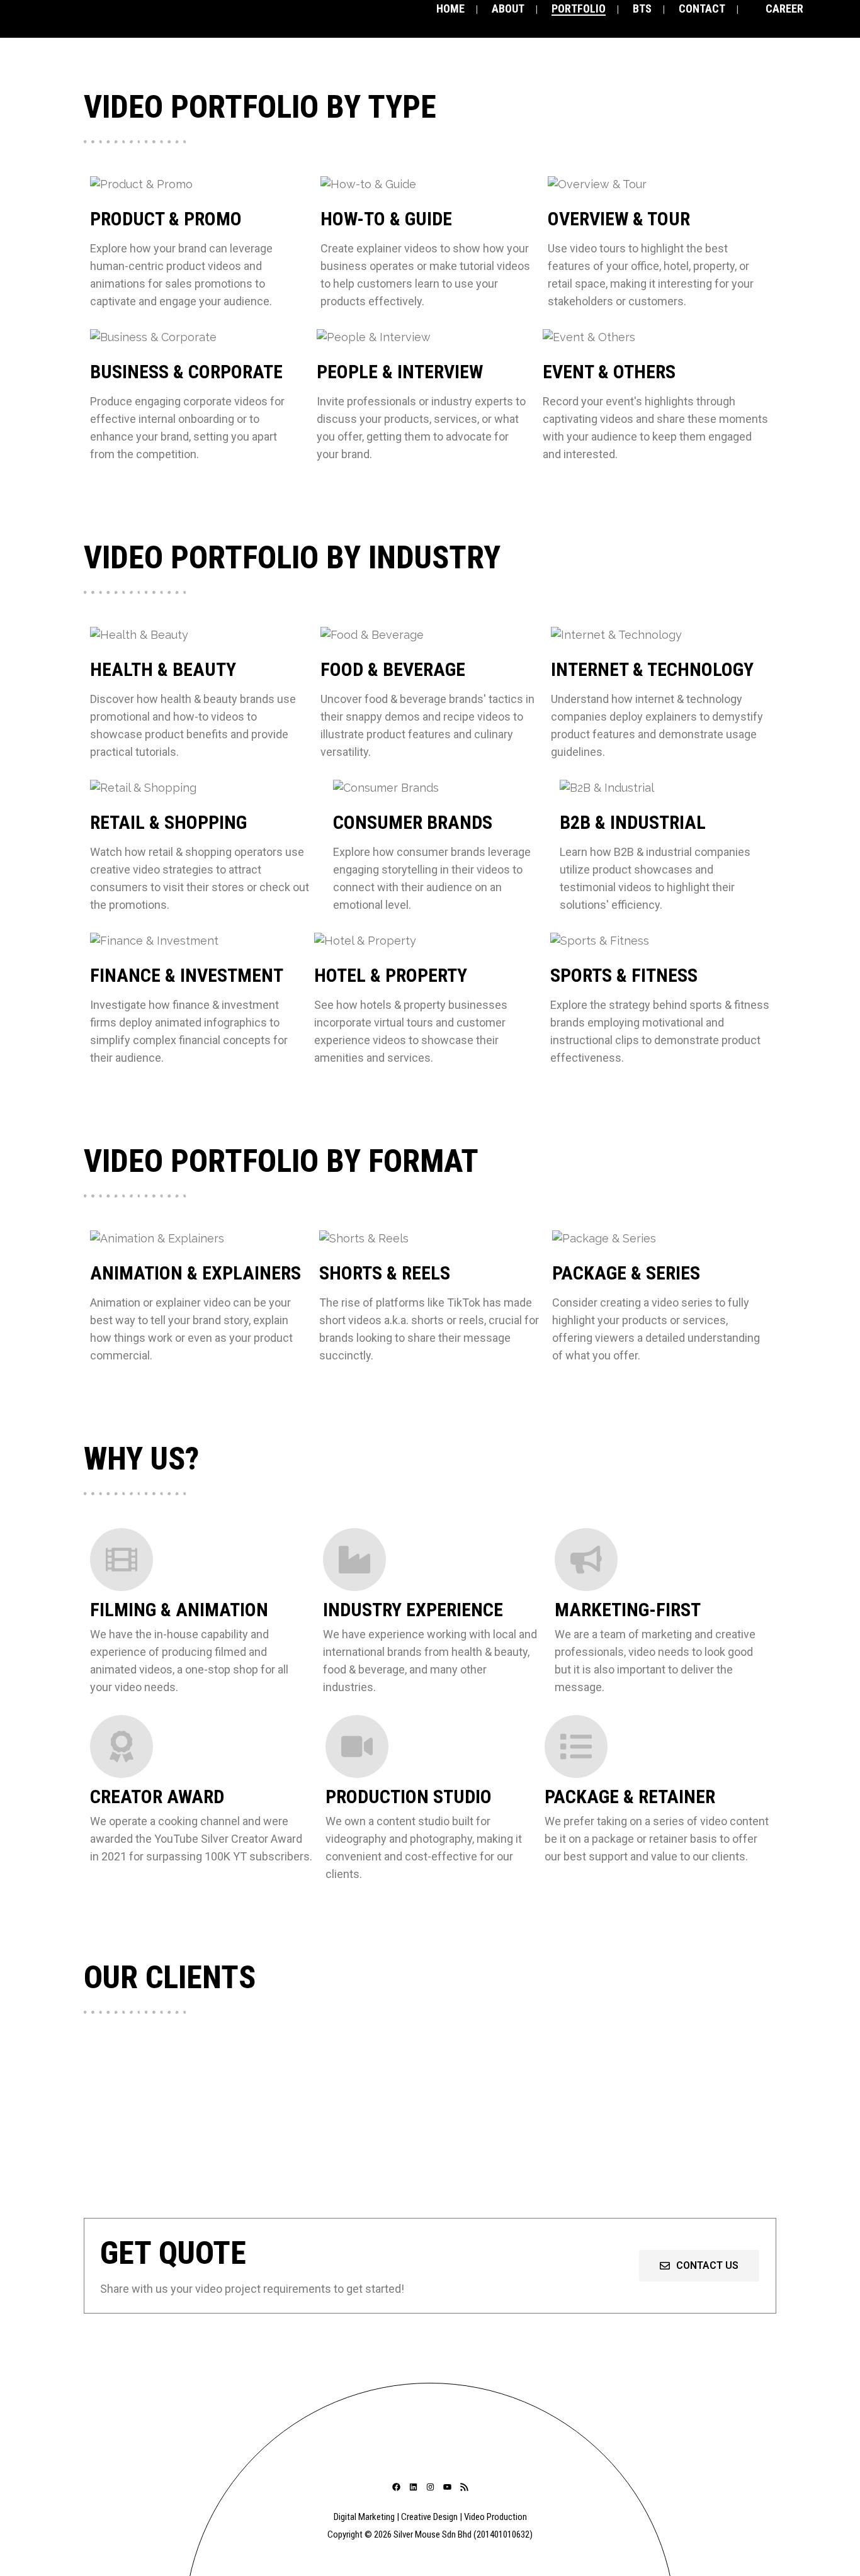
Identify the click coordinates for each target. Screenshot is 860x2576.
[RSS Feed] (464, 2487)
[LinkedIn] (413, 2487)
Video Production (495, 2517)
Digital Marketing (364, 2517)
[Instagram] (430, 2487)
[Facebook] (396, 2487)
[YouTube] (447, 2487)
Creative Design (429, 2517)
